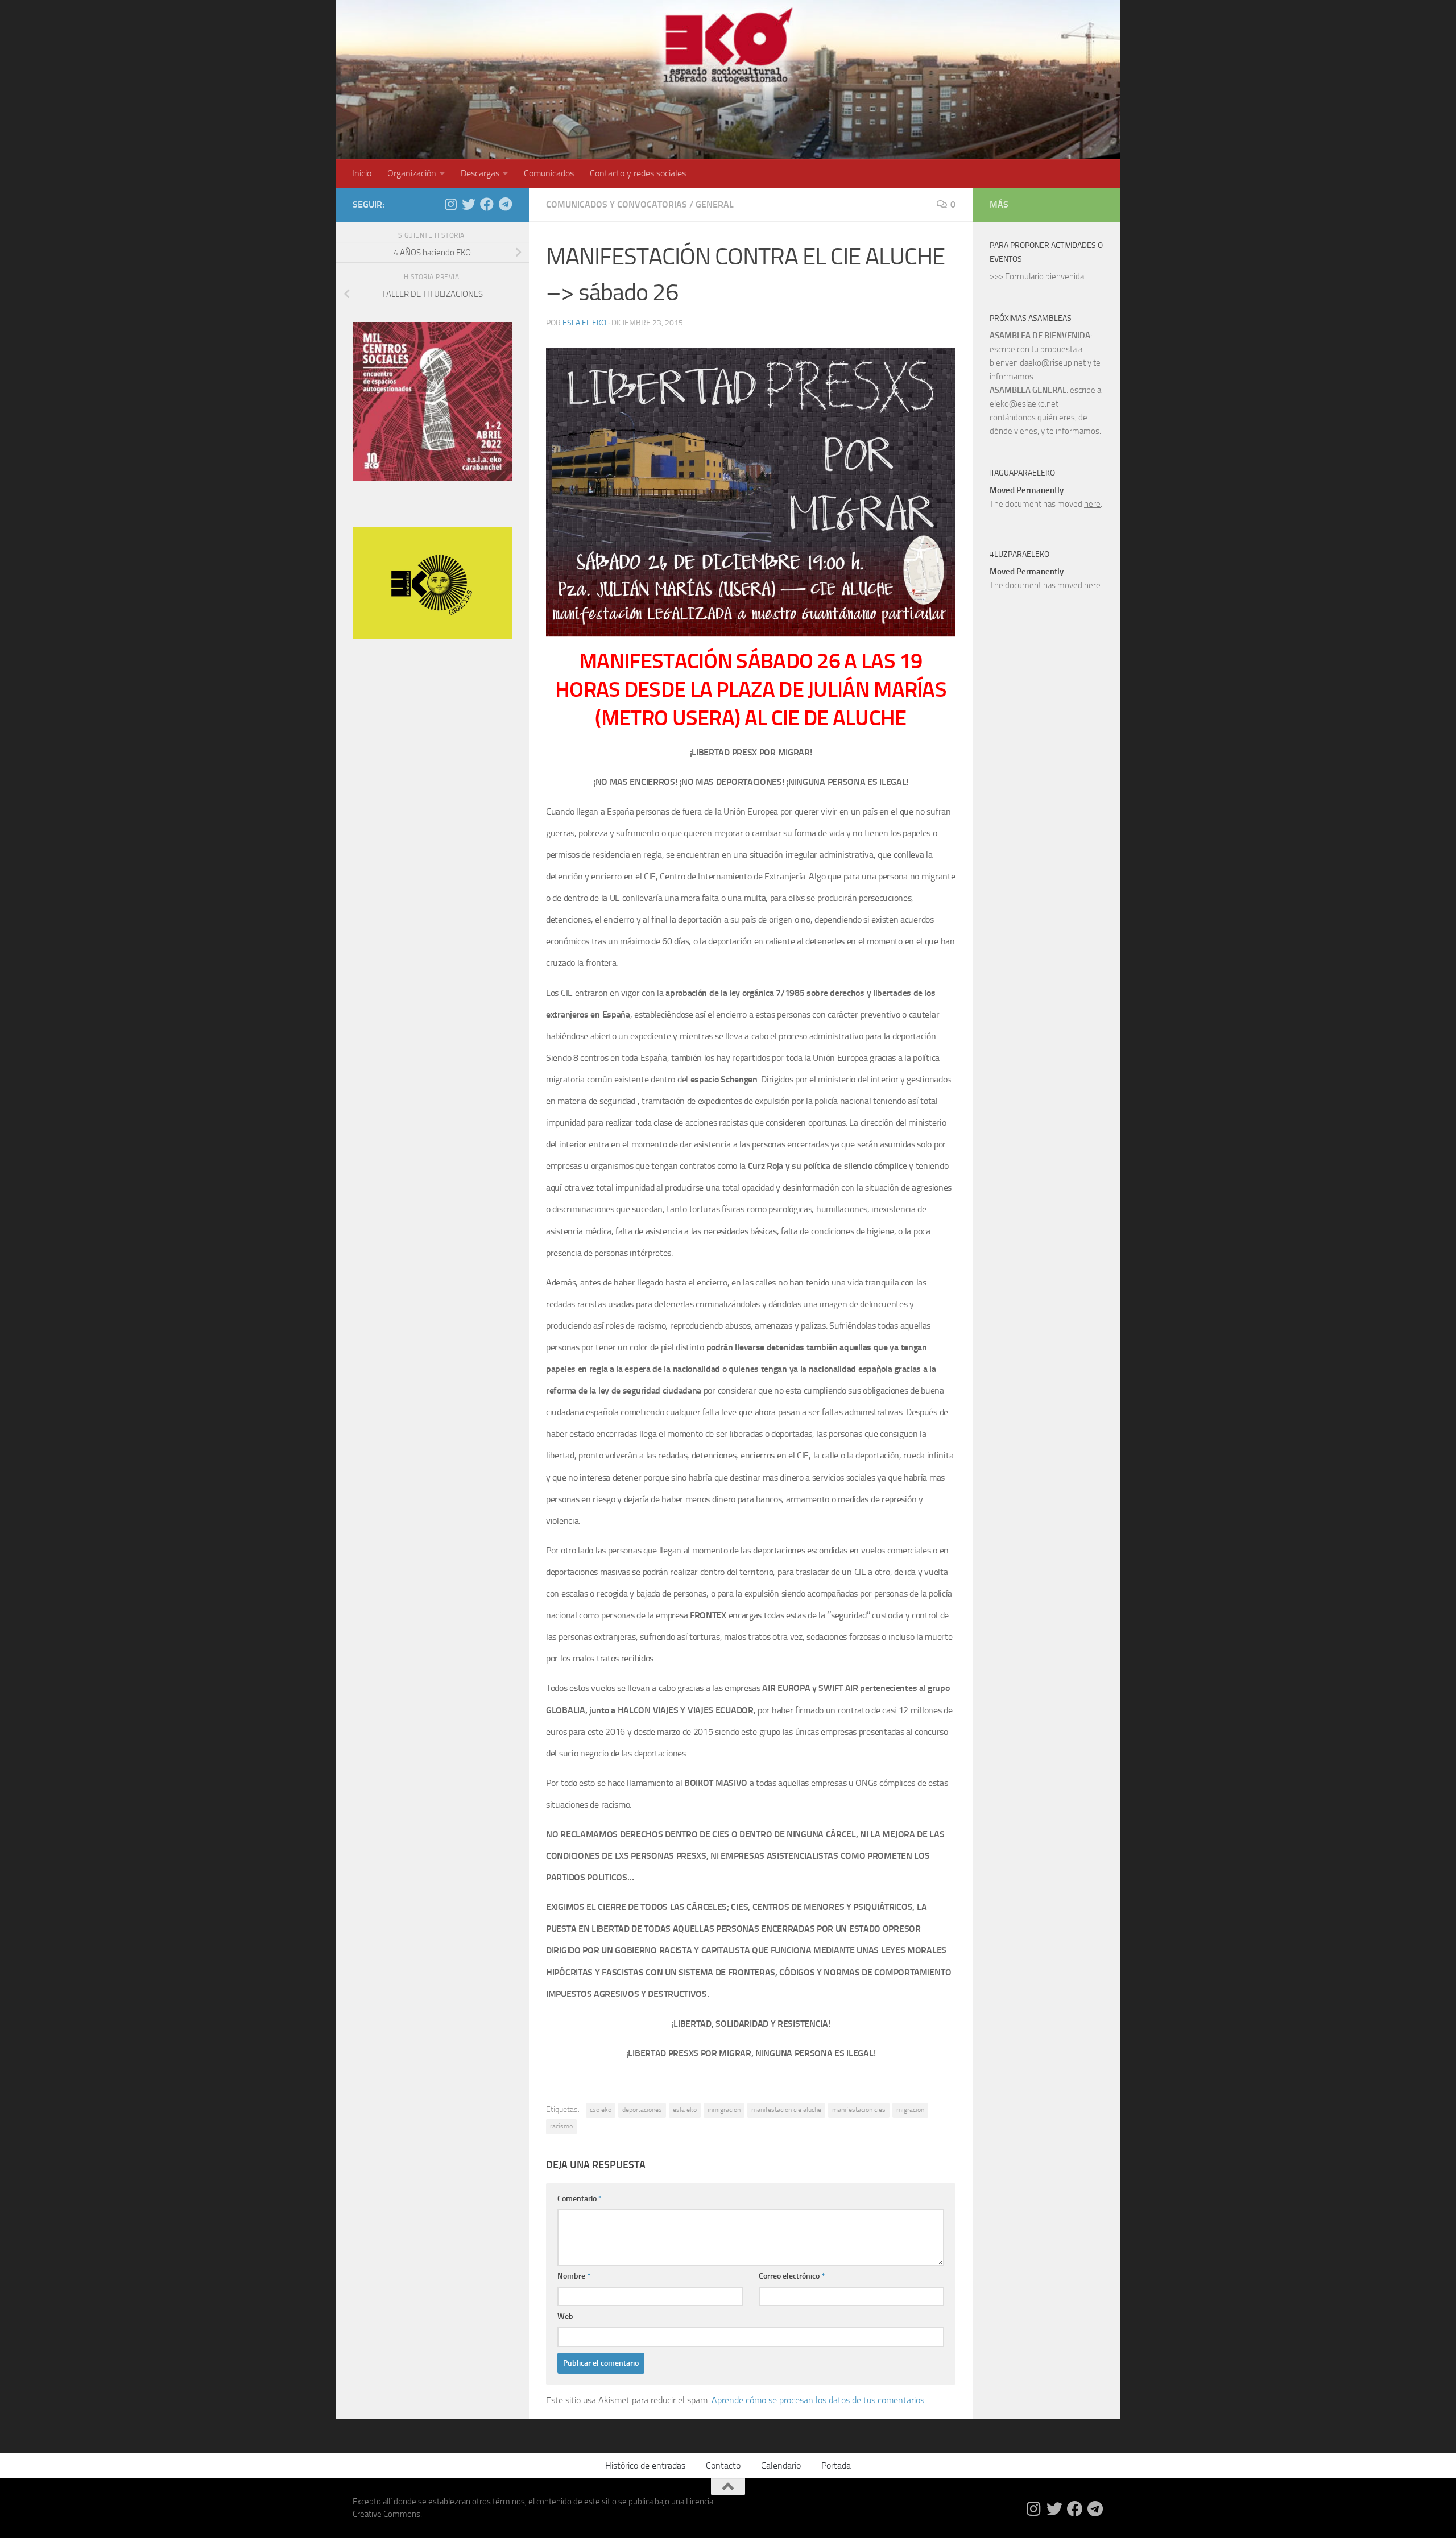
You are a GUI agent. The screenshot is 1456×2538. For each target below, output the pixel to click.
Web (565, 2316)
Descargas (480, 173)
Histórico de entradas (645, 2465)
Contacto (723, 2465)
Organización (412, 173)
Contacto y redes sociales (638, 173)
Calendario (781, 2465)
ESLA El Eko (584, 323)
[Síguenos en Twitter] (469, 204)
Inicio (362, 173)
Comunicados (549, 173)
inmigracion (724, 2110)
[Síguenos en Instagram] (450, 204)
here (1092, 504)
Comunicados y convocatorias (617, 204)
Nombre (574, 2276)
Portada (836, 2465)
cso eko (601, 2110)
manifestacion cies (859, 2110)
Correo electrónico (792, 2276)
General (715, 204)
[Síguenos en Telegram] (505, 204)
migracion (910, 2110)
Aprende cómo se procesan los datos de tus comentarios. (819, 2400)
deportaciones (642, 2110)
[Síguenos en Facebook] (487, 204)
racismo (561, 2126)
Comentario (580, 2199)
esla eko (685, 2110)
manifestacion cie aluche (786, 2110)
